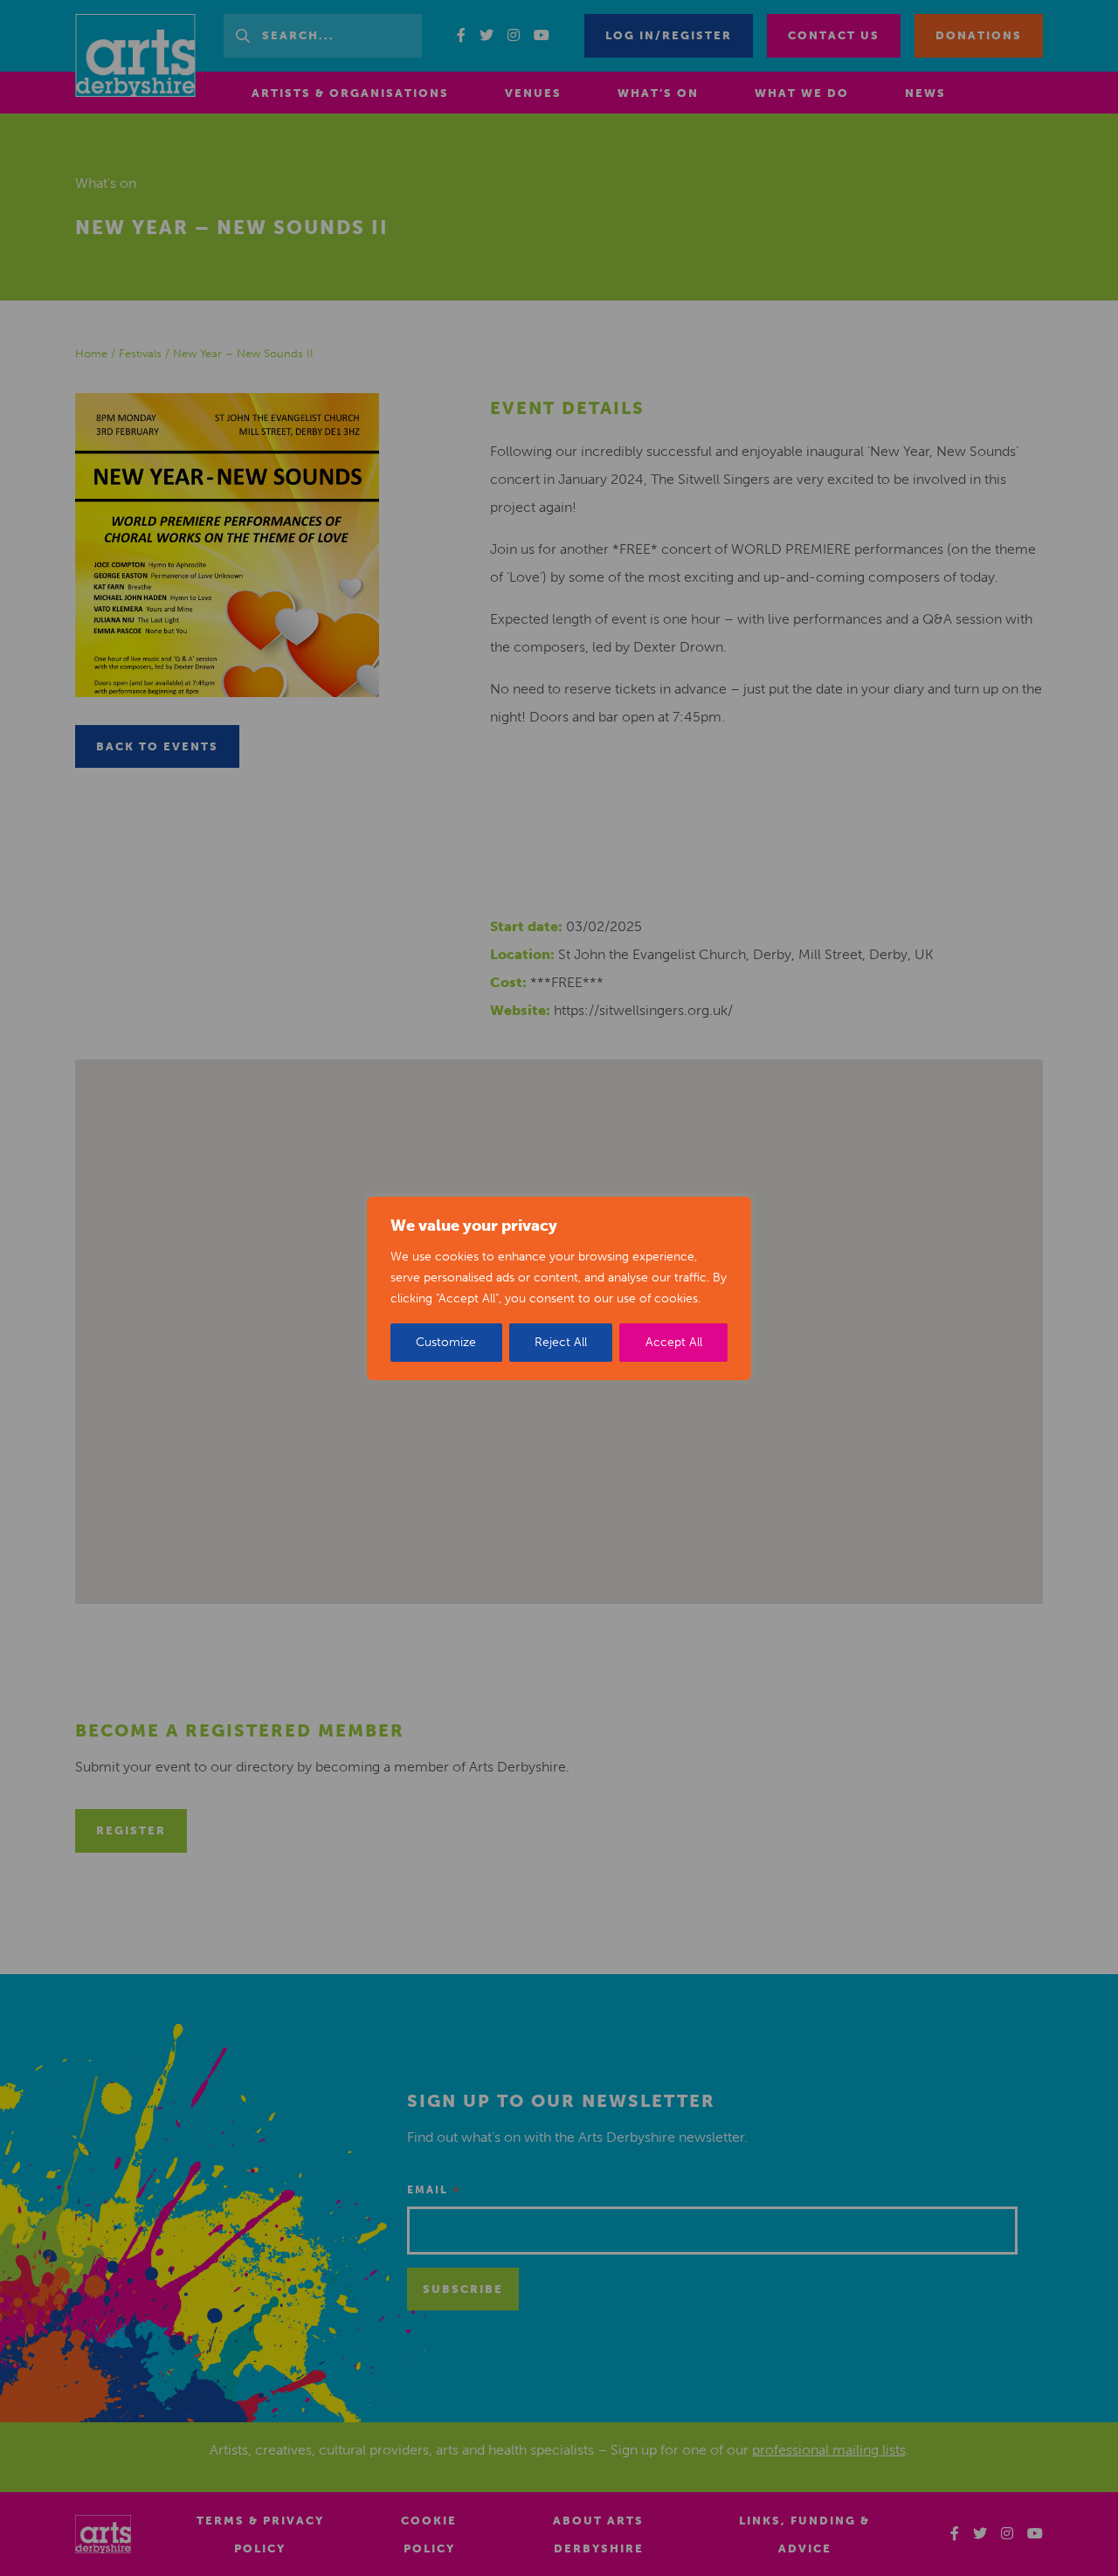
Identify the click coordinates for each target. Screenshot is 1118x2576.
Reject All (561, 1342)
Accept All (674, 1342)
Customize (446, 1342)
